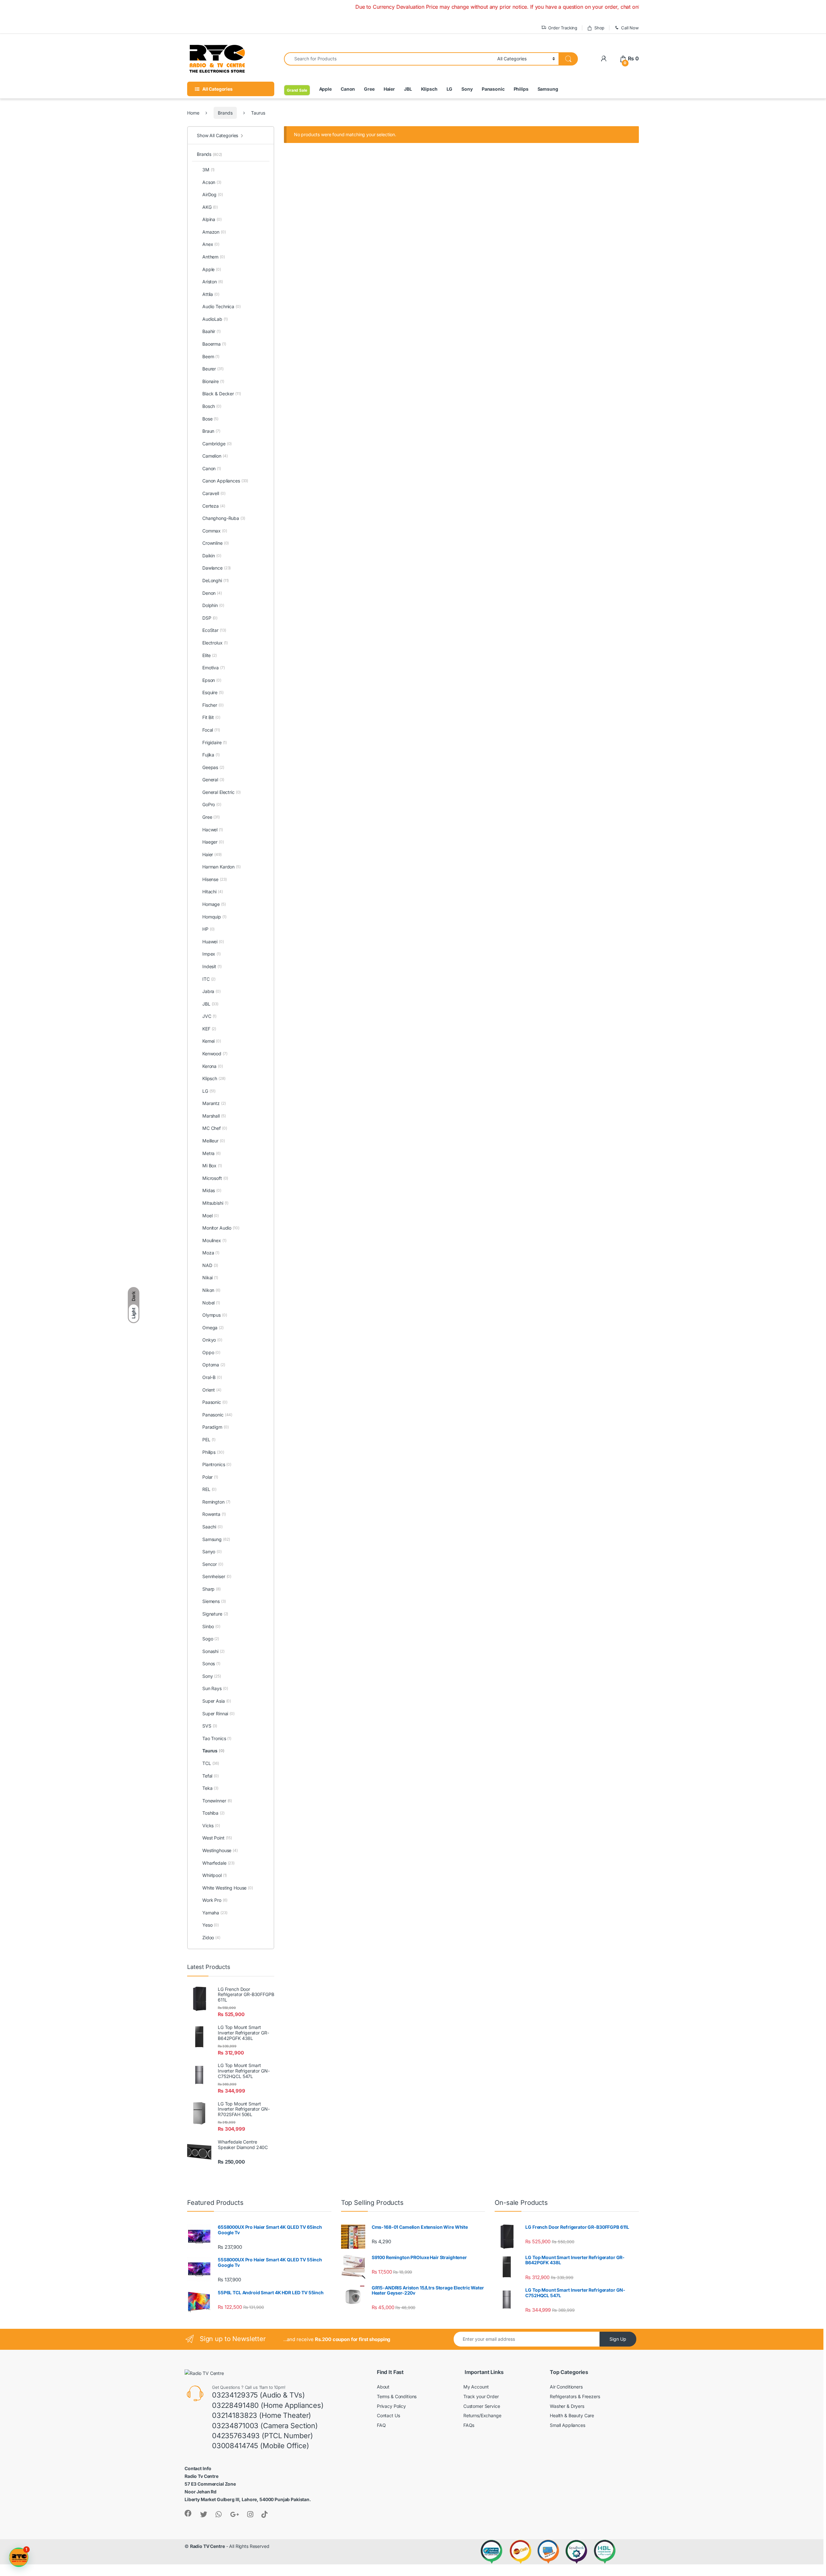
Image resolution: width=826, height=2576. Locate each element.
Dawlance (217, 568)
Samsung (548, 89)
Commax (215, 531)
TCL (211, 1763)
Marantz (214, 1103)
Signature (215, 1614)
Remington (216, 1502)
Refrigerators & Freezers (575, 2396)
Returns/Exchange (482, 2415)
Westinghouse (220, 1850)
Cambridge (217, 444)
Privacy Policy (391, 2406)
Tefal (211, 1776)
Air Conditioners (566, 2387)
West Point (217, 1838)
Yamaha (215, 1913)
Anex (211, 244)
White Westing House (228, 1888)
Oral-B (212, 1377)
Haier (389, 89)
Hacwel (213, 830)
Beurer (213, 369)
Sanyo (212, 1552)
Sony (467, 89)
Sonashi (213, 1651)
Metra (212, 1153)
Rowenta (214, 1514)
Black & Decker (222, 394)
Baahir (212, 331)
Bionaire (213, 381)
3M (208, 170)
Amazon (214, 232)
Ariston (213, 282)
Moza (211, 1253)
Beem (211, 356)
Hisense (214, 879)
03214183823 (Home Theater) (262, 2415)
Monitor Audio (221, 1228)
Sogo (211, 1639)
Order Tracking (563, 28)
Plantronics (217, 1464)
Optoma (214, 1365)
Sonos (211, 1663)
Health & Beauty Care (572, 2415)
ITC (209, 979)
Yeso (211, 1925)
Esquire (213, 692)
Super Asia (217, 1701)
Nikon (211, 1290)
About (383, 2387)
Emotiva (214, 668)
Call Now (630, 28)
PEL (209, 1440)
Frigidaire (215, 742)
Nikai (210, 1278)
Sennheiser (217, 1576)
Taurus (213, 1751)
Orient (212, 1390)
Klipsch (429, 89)
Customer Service (482, 2406)
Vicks (211, 1826)
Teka (210, 1788)
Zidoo (211, 1937)
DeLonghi (216, 580)
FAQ (381, 2425)
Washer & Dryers (567, 2406)
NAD (210, 1265)
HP (208, 929)
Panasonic (493, 89)
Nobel (211, 1303)
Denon (212, 593)
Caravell (214, 493)
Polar (210, 1477)
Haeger (213, 842)
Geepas (213, 767)
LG (450, 89)
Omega (213, 1328)
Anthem (214, 257)
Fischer (213, 705)
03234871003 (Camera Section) (265, 2426)
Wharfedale (218, 1863)
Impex (212, 954)
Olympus (215, 1315)
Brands (225, 113)
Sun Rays (215, 1688)
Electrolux (215, 643)
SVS (210, 1726)
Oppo (211, 1352)
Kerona (213, 1066)
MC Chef (215, 1128)
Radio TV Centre (207, 2546)
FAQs (469, 2425)
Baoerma (214, 344)
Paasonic (215, 1402)
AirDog (213, 194)
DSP (210, 618)
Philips (521, 89)
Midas (212, 1190)
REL (209, 1489)
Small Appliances (568, 2425)
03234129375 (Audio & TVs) (258, 2395)
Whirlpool (215, 1875)
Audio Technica (222, 306)
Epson (212, 680)
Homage (214, 904)
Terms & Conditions (397, 2396)
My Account (476, 2387)
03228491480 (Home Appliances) (268, 2405)
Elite (210, 655)
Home (193, 113)
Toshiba (213, 1813)
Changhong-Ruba (224, 518)
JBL (408, 89)
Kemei (212, 1041)
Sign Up (618, 2339)
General (213, 780)
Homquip (214, 917)
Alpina (212, 219)
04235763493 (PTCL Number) (262, 2436)
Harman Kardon (222, 867)
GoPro (212, 804)
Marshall (214, 1116)
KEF (209, 1029)
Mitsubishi (215, 1203)
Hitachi (213, 892)
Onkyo (212, 1340)
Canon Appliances (225, 481)
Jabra (212, 991)
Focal (211, 730)
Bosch (212, 406)
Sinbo (211, 1626)
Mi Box (212, 1166)
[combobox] (389, 59)
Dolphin (213, 605)
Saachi (212, 1527)
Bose (210, 419)
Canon (348, 89)
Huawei (213, 942)
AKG (210, 207)
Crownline (216, 543)
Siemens (214, 1601)
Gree (369, 89)
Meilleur (213, 1141)
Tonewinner (217, 1801)
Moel (211, 1216)
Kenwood (215, 1054)
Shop (599, 28)
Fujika (211, 755)
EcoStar (214, 630)
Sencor (213, 1564)
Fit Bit (211, 717)
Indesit (212, 966)
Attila (211, 294)
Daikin (212, 556)
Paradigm (215, 1427)
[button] (19, 2557)
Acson (212, 182)
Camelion (215, 456)
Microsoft (215, 1178)
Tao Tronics (217, 1738)
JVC (209, 1016)
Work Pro (215, 1900)
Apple (325, 89)
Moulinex (214, 1240)
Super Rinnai (218, 1714)
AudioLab (215, 319)
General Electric (222, 792)
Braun (211, 431)
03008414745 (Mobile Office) (261, 2446)
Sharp (212, 1589)
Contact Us (388, 2415)
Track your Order (481, 2396)
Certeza (214, 506)
